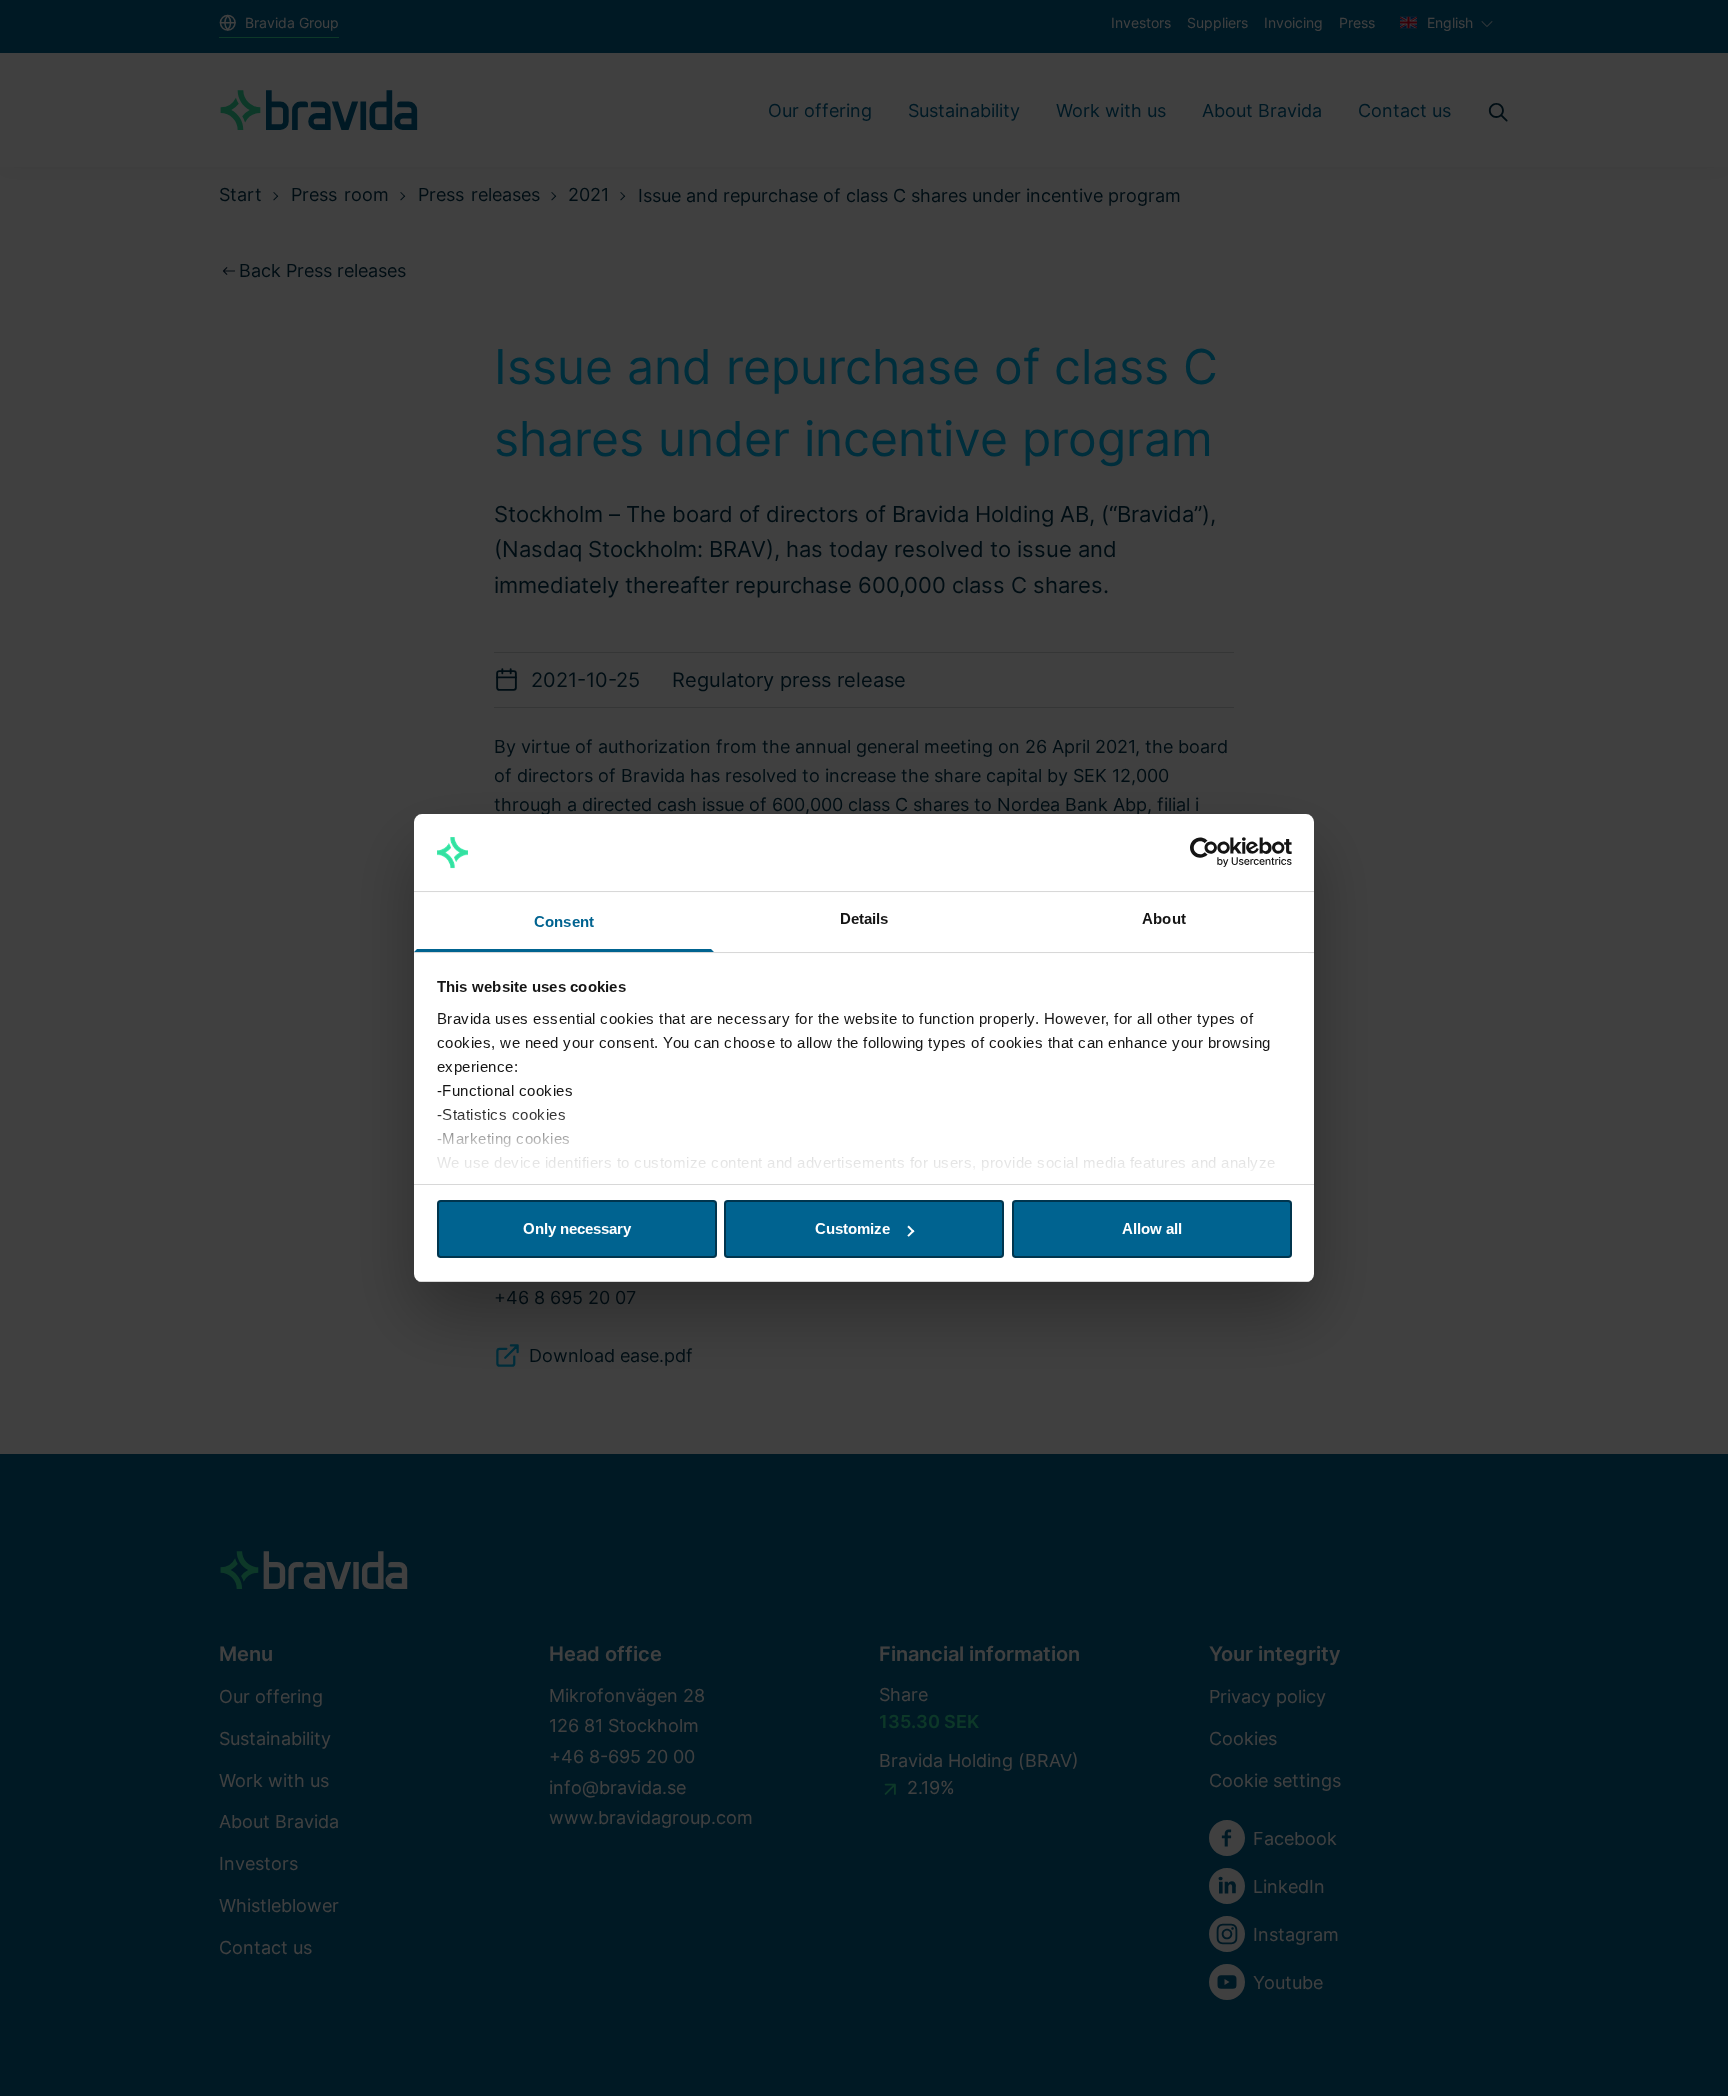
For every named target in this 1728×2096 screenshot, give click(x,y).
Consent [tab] (564, 921)
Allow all (1152, 1228)
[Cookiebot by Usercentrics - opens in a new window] (1204, 853)
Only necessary (577, 1228)
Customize (852, 1228)
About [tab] (1164, 918)
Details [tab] (864, 918)
